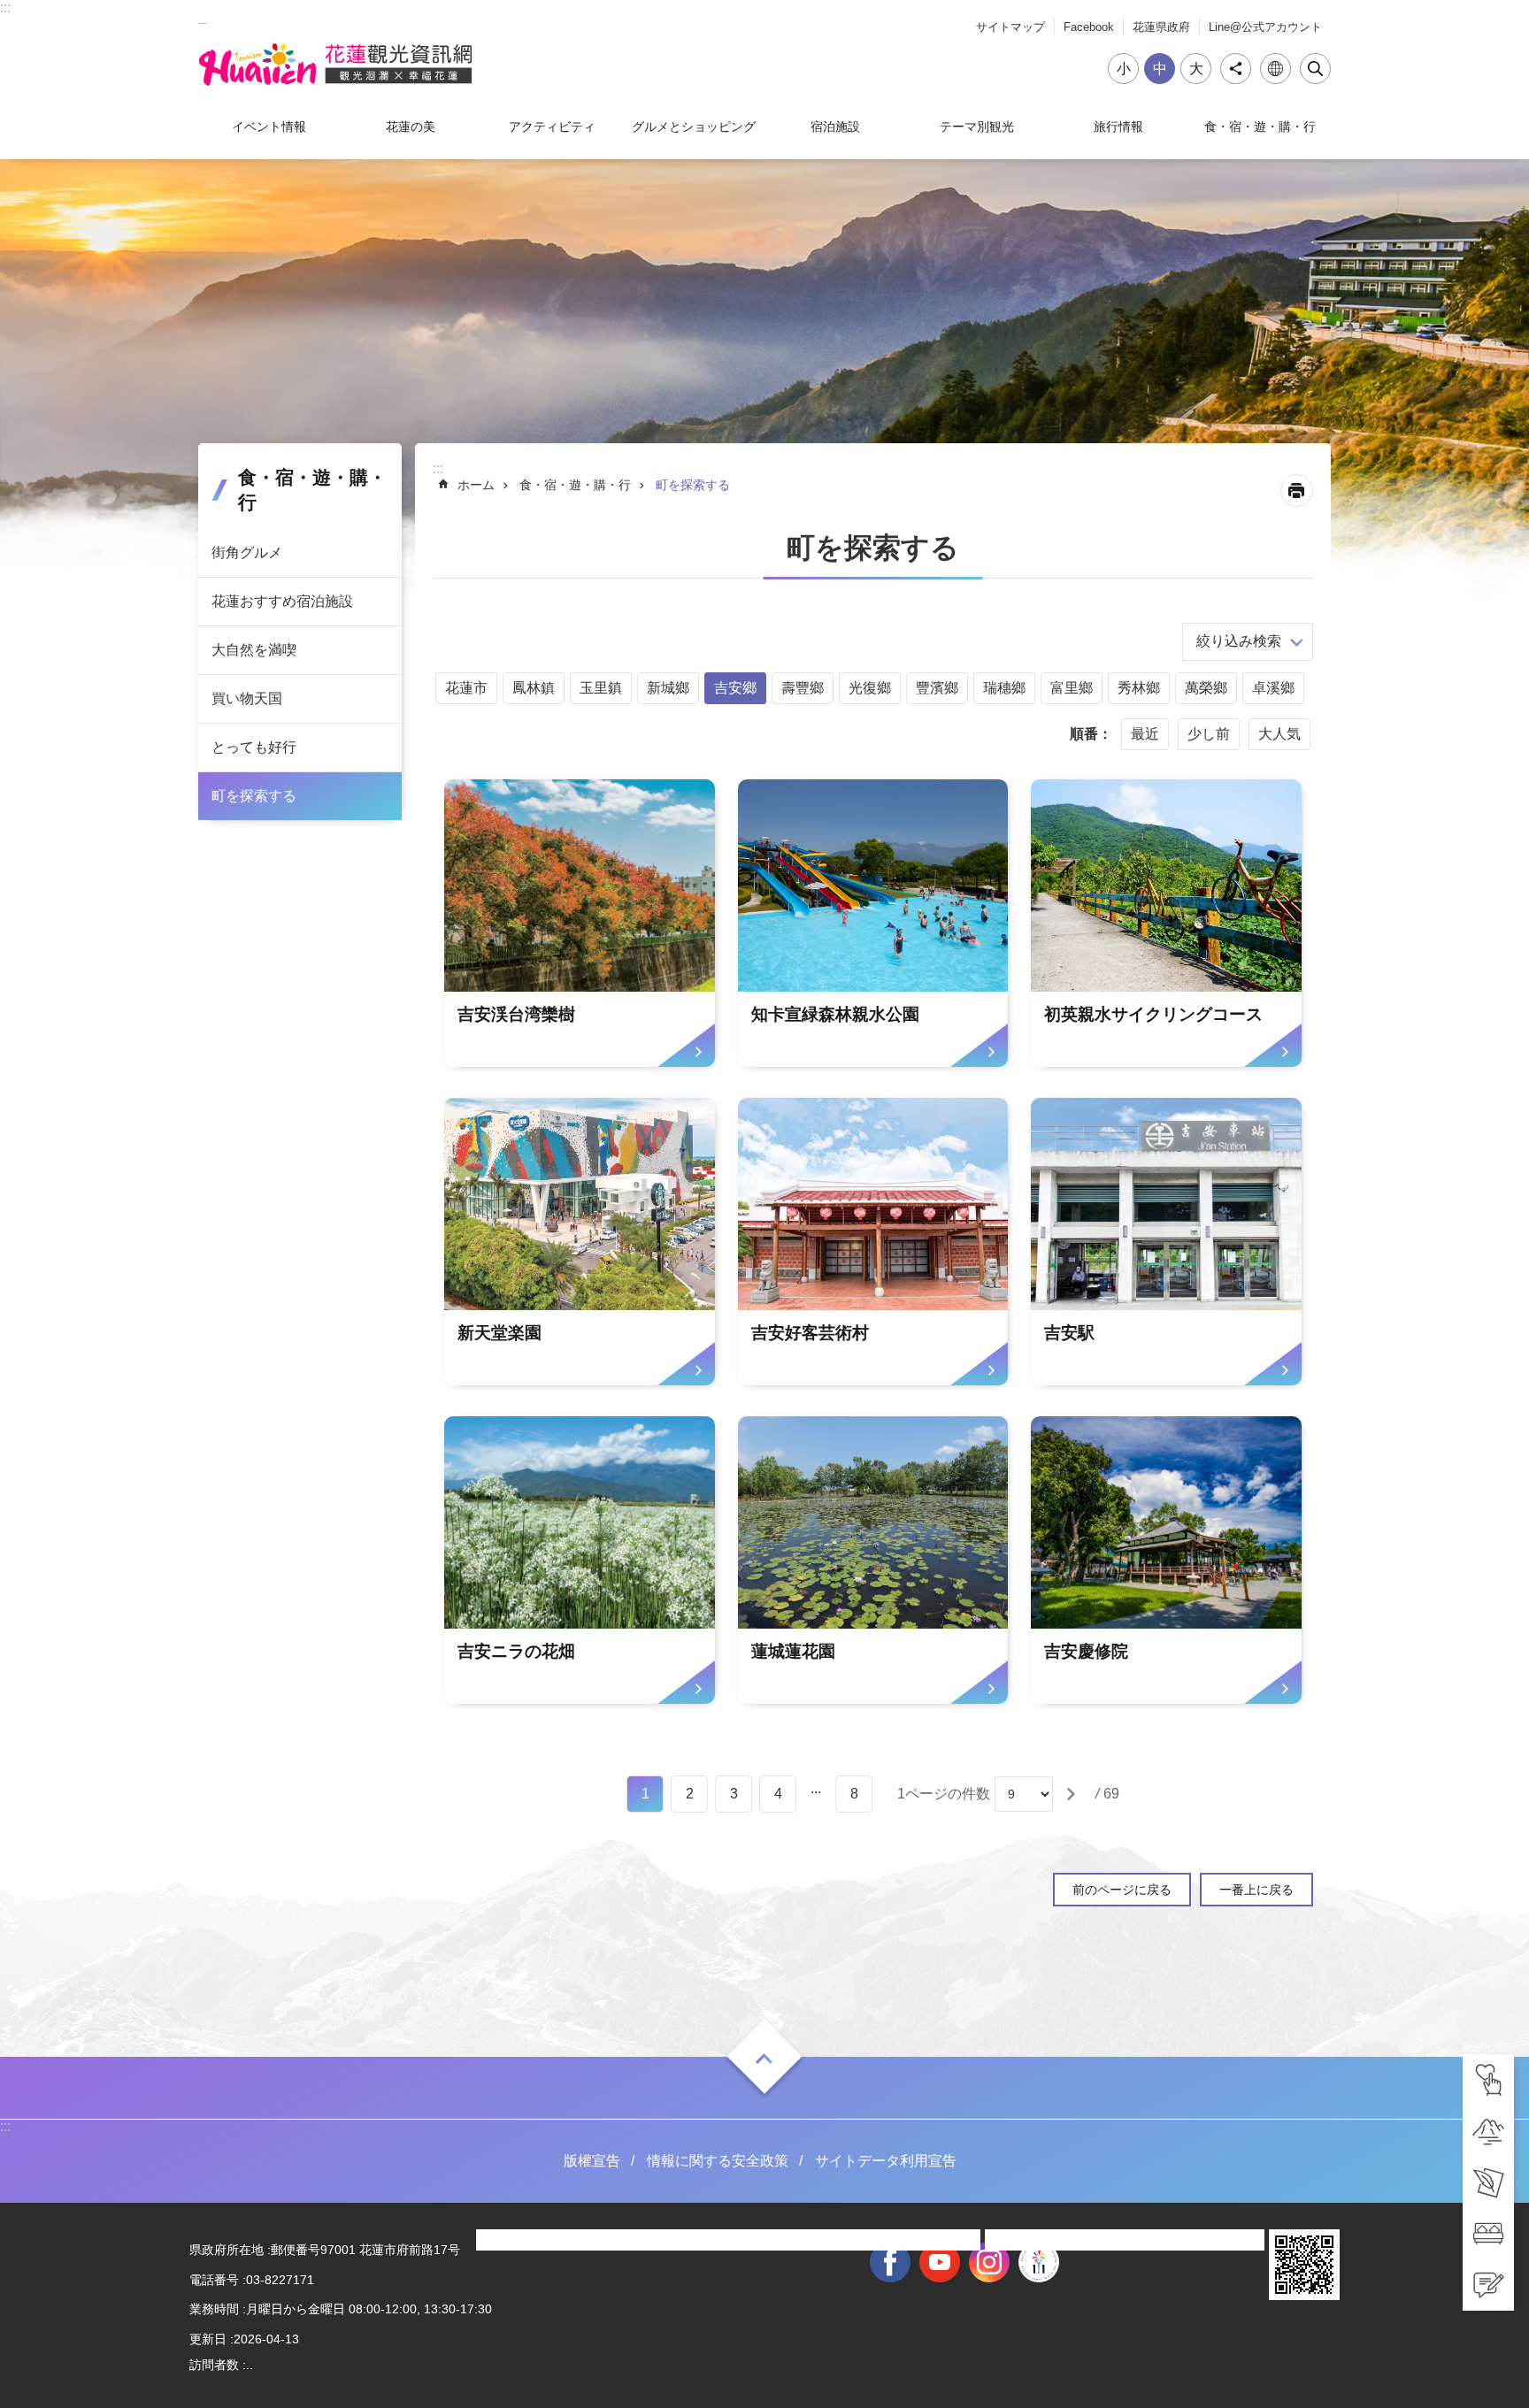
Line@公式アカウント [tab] (1265, 27)
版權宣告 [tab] (592, 2161)
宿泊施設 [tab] (835, 127)
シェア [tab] (1236, 69)
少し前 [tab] (1209, 734)
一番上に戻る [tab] (1256, 1890)
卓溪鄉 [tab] (1273, 688)
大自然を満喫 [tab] (254, 650)
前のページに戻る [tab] (1122, 1890)
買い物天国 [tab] (247, 698)
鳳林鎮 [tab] (534, 688)
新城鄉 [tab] (668, 688)
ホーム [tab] (476, 485)
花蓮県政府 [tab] (1161, 27)
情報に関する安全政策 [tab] (718, 2161)
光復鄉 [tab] (870, 688)
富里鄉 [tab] (1072, 688)
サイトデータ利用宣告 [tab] (886, 2161)
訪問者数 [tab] (214, 2365)
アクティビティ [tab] (552, 127)
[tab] (1488, 2080)
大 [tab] (1196, 69)
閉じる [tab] (1315, 69)
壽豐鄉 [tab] (803, 688)
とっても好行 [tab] (254, 747)
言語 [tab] (1275, 69)
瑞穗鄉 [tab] (1004, 688)
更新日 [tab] (208, 2339)
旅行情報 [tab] (1118, 127)
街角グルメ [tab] (247, 552)
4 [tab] (778, 1794)
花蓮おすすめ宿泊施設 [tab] (282, 601)
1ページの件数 (944, 1794)
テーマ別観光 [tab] (977, 127)
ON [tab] (764, 2059)
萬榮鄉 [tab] (1206, 688)
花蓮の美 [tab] (411, 127)
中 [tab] (1160, 69)
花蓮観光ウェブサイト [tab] (335, 65)
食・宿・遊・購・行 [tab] (1260, 127)
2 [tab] (690, 1794)
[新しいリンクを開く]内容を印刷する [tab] (1297, 491)
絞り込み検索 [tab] (1239, 641)
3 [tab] (734, 1794)
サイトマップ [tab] (1010, 27)
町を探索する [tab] (254, 796)
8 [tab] (854, 1794)
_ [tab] (202, 16)
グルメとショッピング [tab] (694, 127)
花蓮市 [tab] (466, 688)
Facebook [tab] (1089, 27)
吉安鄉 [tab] (735, 688)
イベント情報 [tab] (269, 127)
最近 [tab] (1145, 734)
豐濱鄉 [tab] (937, 688)
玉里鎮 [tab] (601, 688)
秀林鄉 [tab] (1139, 688)
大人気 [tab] (1279, 734)
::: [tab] (5, 8)
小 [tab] (1124, 69)
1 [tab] (645, 1794)
